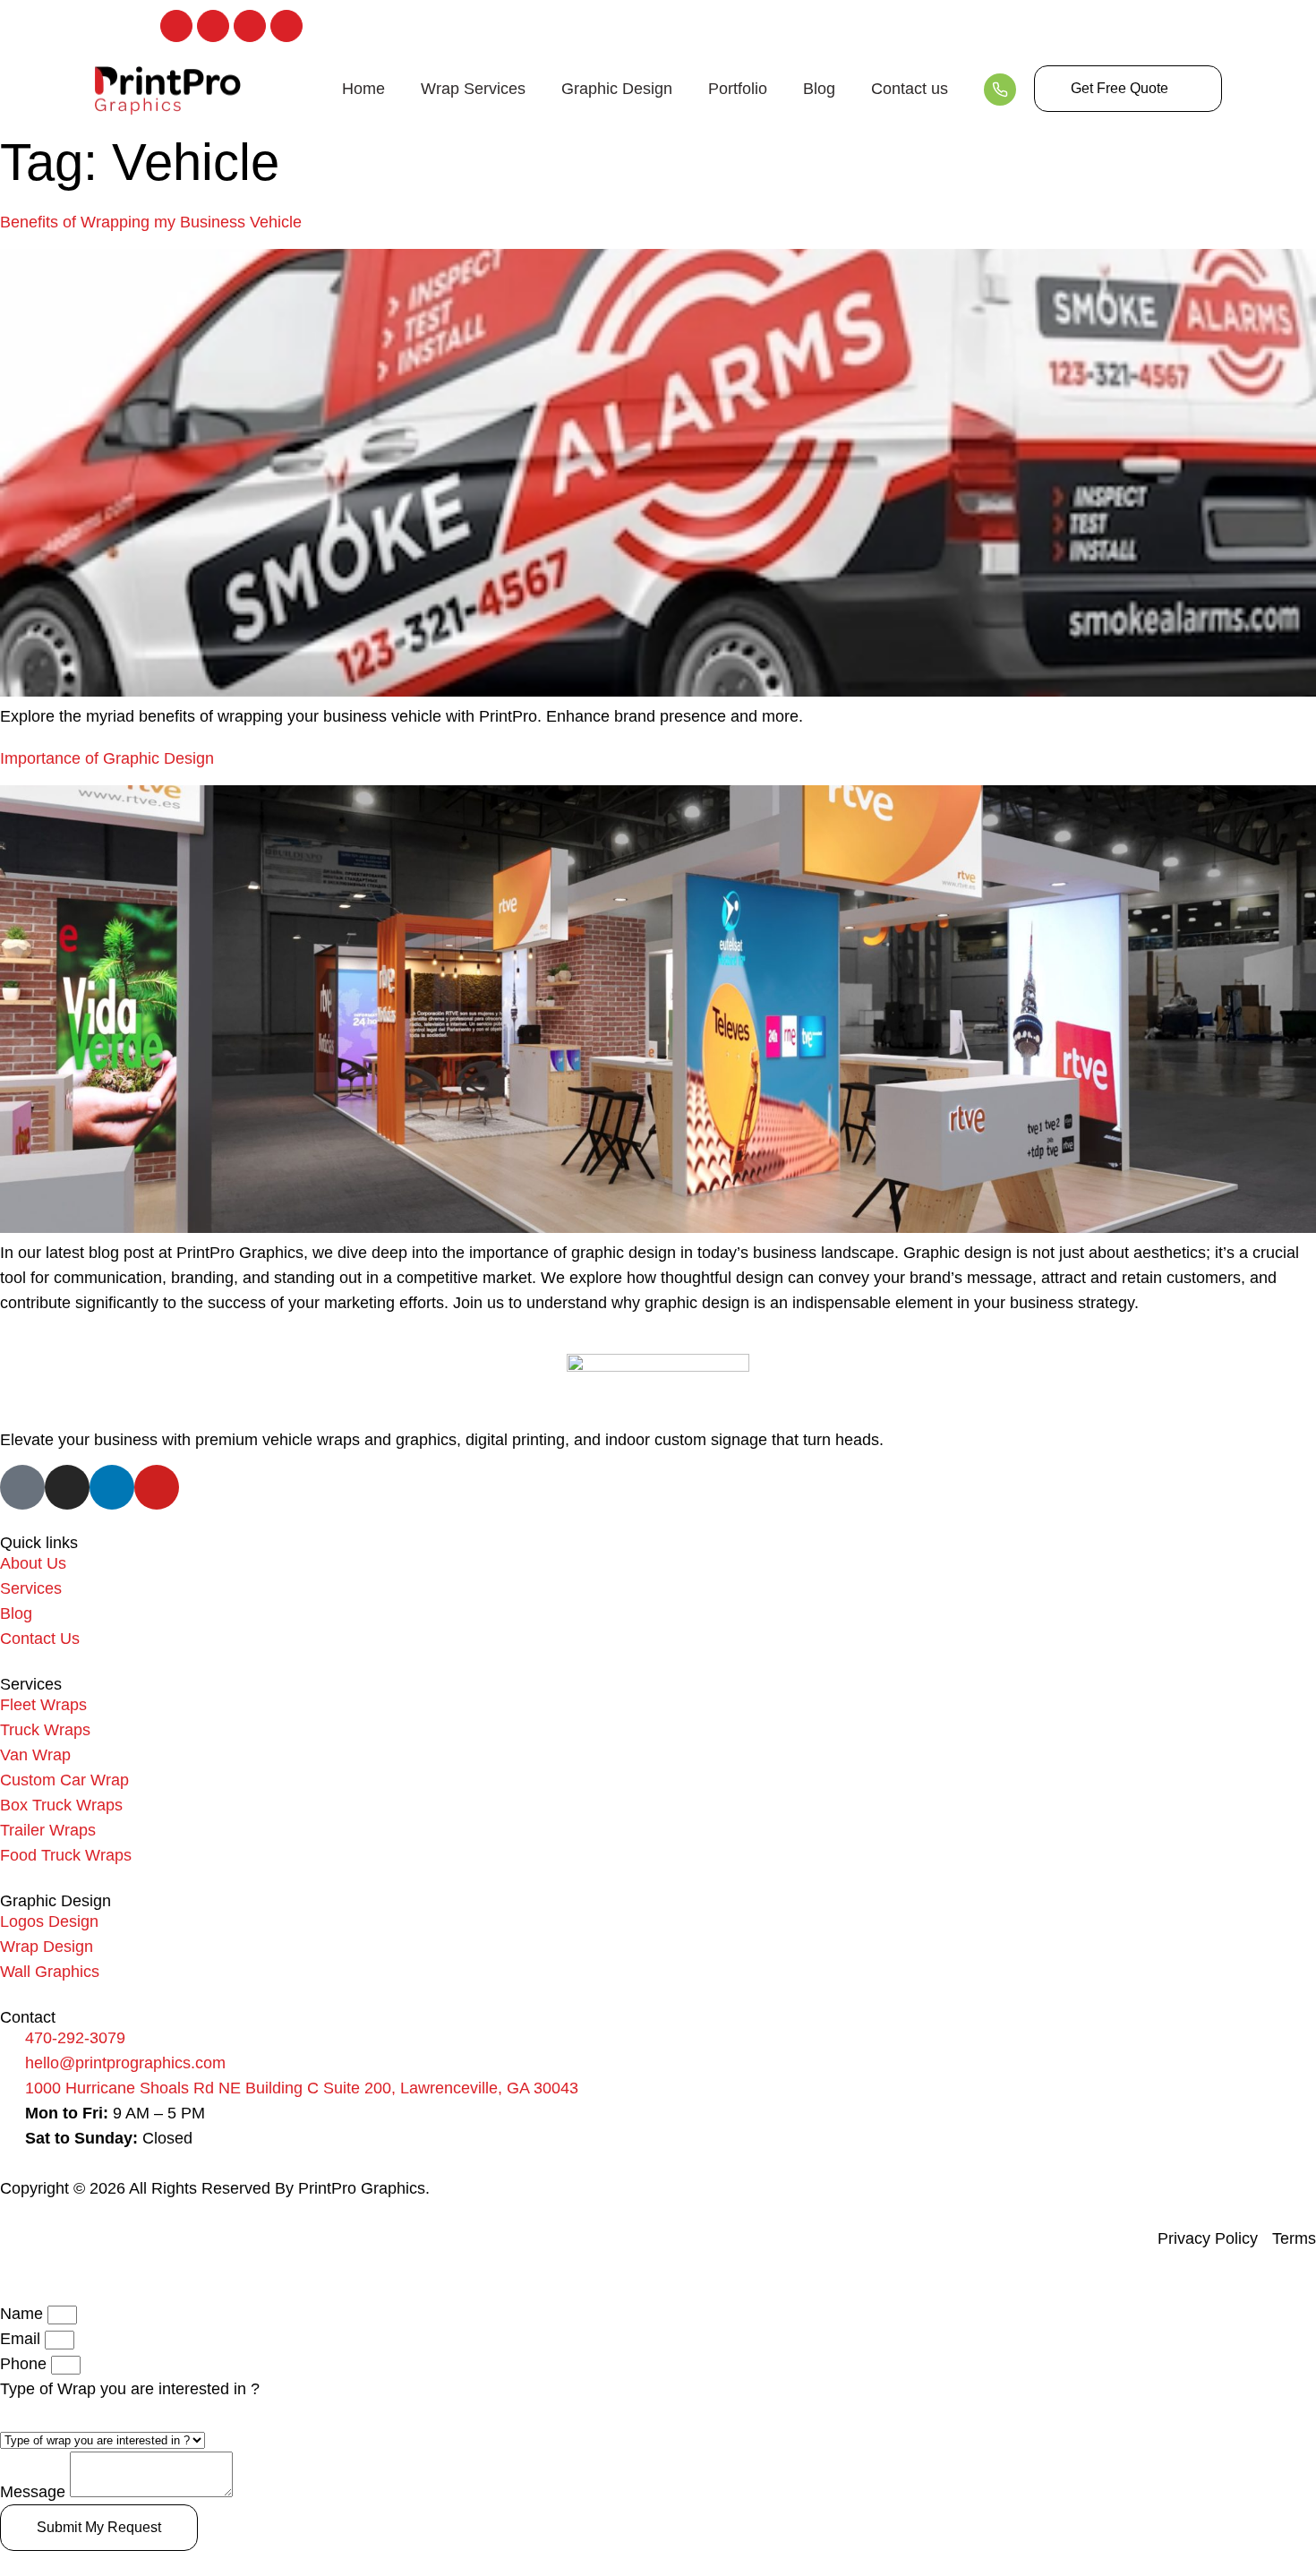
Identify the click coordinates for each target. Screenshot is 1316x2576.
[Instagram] (213, 26)
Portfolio (738, 89)
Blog (819, 89)
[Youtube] (286, 26)
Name (24, 2314)
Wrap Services (473, 89)
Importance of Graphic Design (107, 758)
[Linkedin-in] (250, 26)
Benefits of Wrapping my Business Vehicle (151, 222)
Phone (26, 2364)
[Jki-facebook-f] (176, 26)
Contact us (910, 89)
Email (22, 2339)
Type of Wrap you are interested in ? (130, 2389)
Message (35, 2492)
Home (363, 89)
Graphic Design (617, 89)
